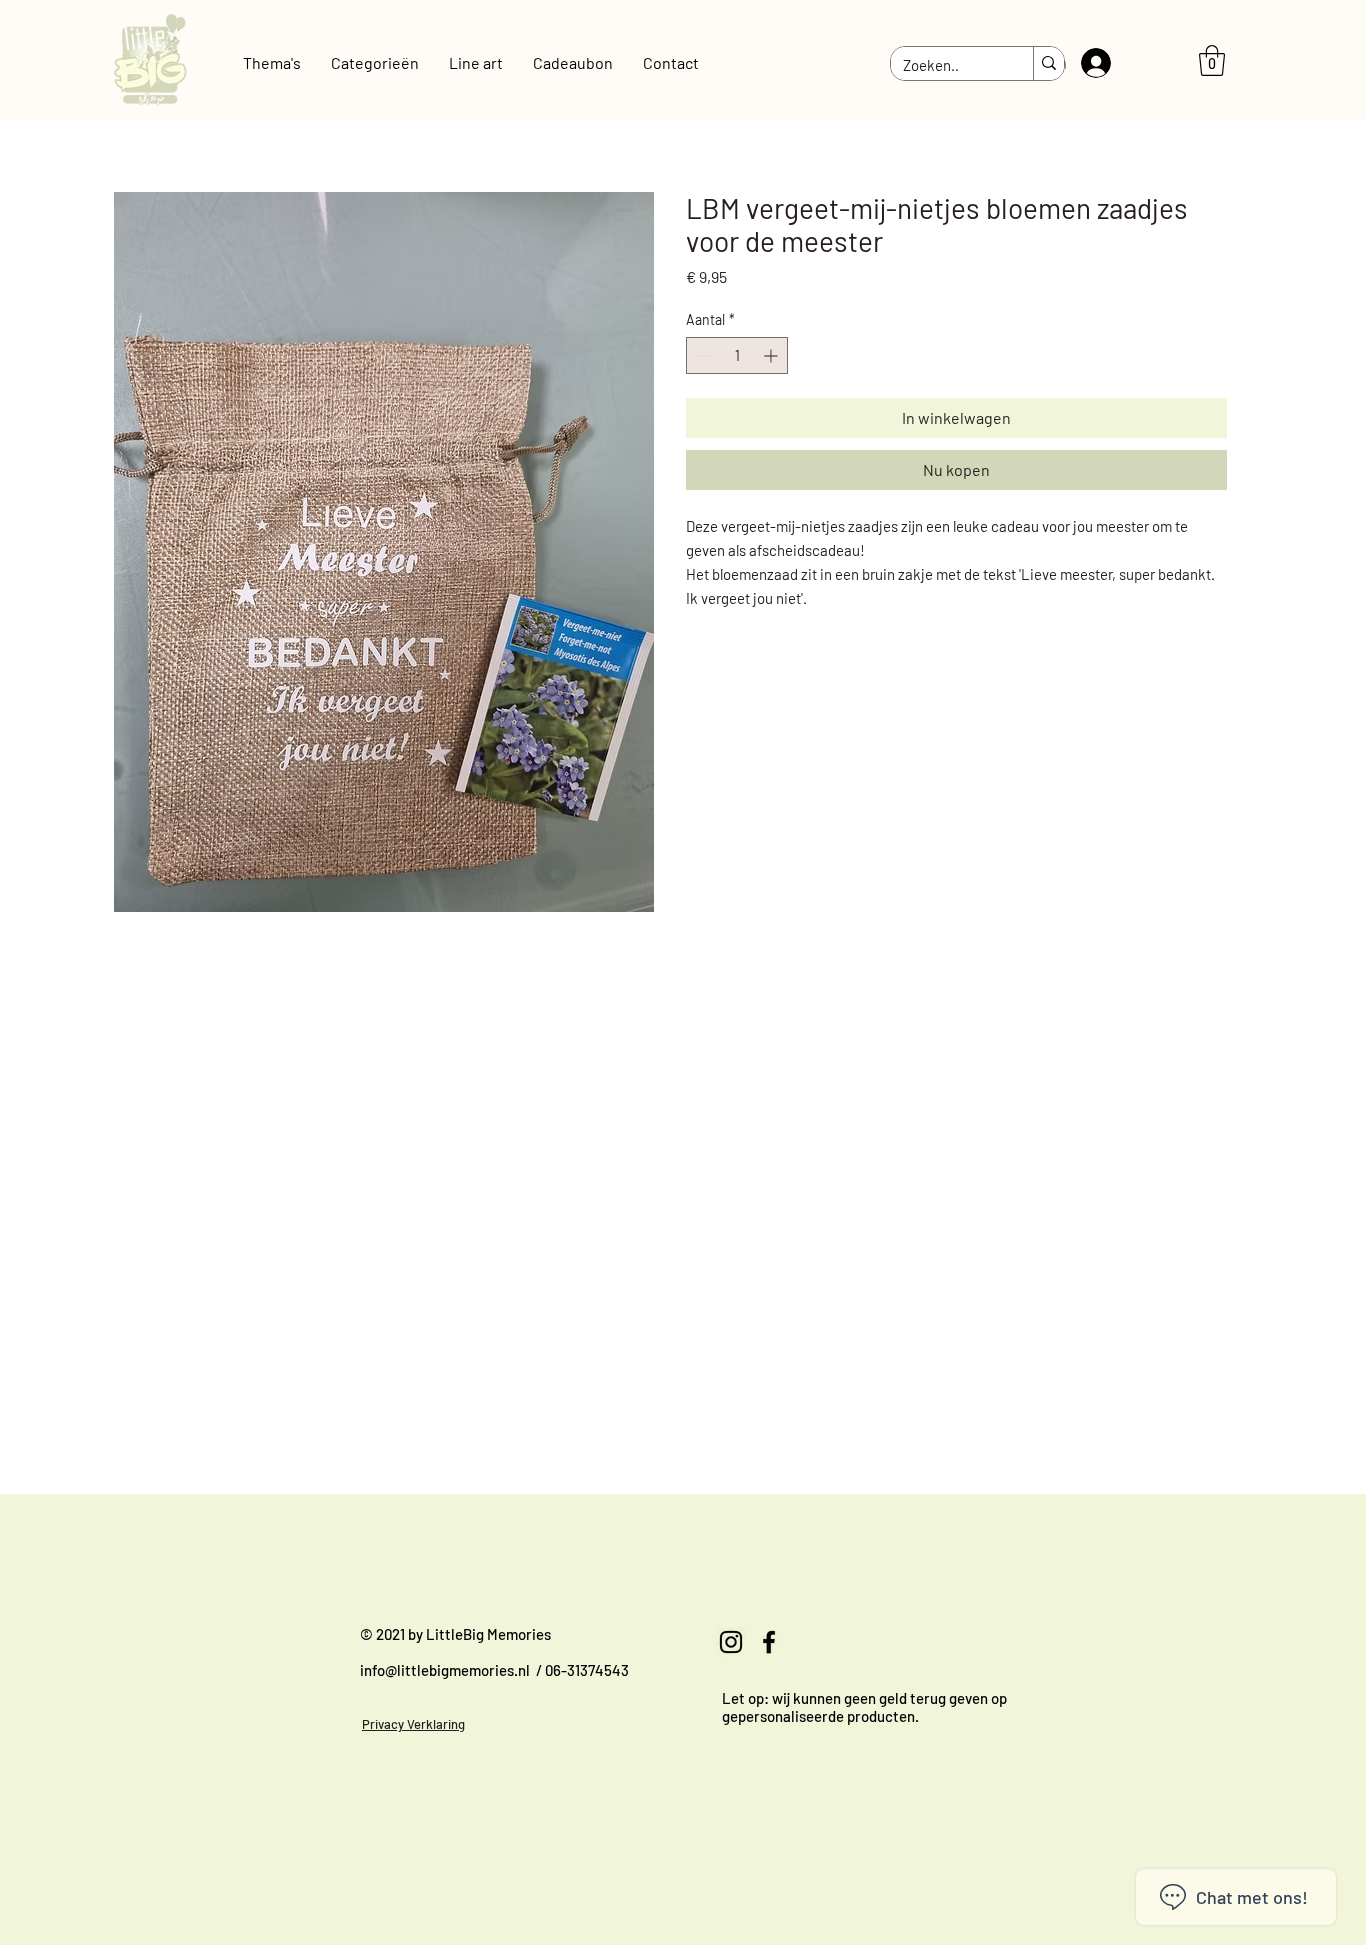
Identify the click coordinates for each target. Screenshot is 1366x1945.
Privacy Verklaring (413, 1724)
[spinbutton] (737, 355)
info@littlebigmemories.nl (445, 1670)
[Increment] (772, 355)
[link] (1212, 60)
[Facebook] (769, 1642)
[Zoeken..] (1048, 64)
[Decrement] (701, 355)
